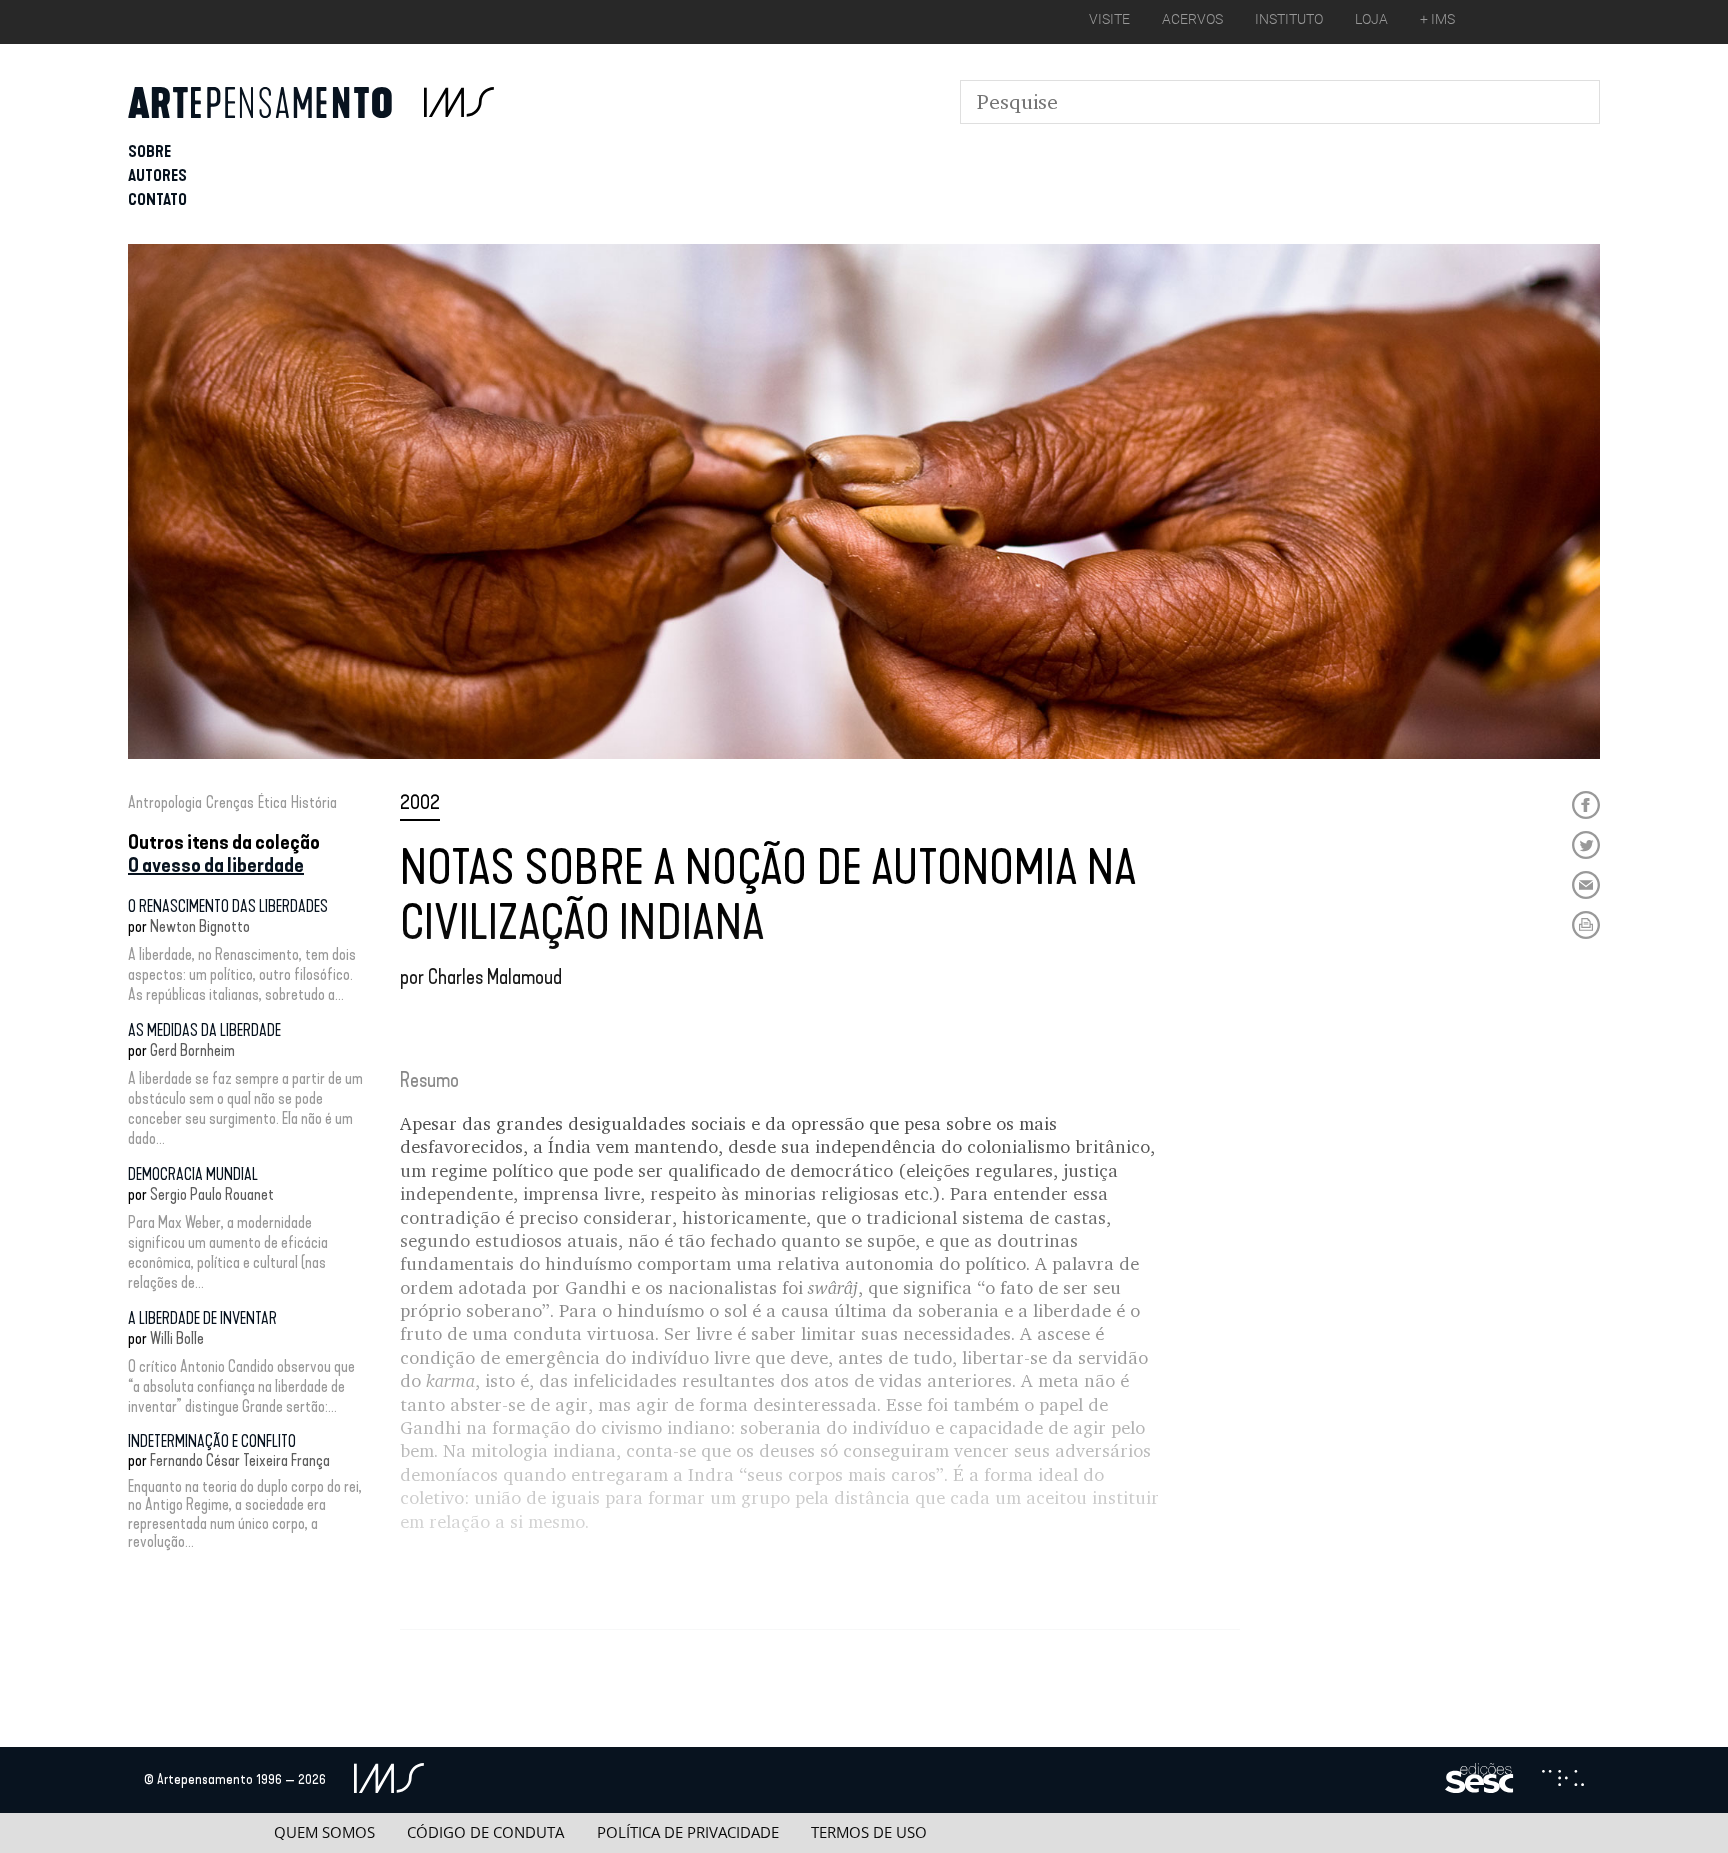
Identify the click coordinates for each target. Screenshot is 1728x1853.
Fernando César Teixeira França (240, 1460)
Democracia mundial (193, 1174)
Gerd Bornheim (192, 1050)
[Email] (1586, 885)
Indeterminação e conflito (212, 1441)
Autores (157, 175)
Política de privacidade (688, 1832)
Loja (1371, 19)
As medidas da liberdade (204, 1030)
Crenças (230, 802)
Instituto (1289, 19)
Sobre (149, 151)
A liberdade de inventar (202, 1318)
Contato (157, 199)
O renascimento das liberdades (228, 906)
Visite (1109, 19)
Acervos (1192, 19)
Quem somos (324, 1832)
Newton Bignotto (200, 926)
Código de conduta (485, 1832)
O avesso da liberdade (216, 865)
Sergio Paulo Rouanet (212, 1194)
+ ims (1437, 19)
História (314, 802)
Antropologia (165, 802)
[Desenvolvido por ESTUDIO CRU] (1563, 1780)
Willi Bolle (177, 1338)
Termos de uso (869, 1832)
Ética (272, 802)
